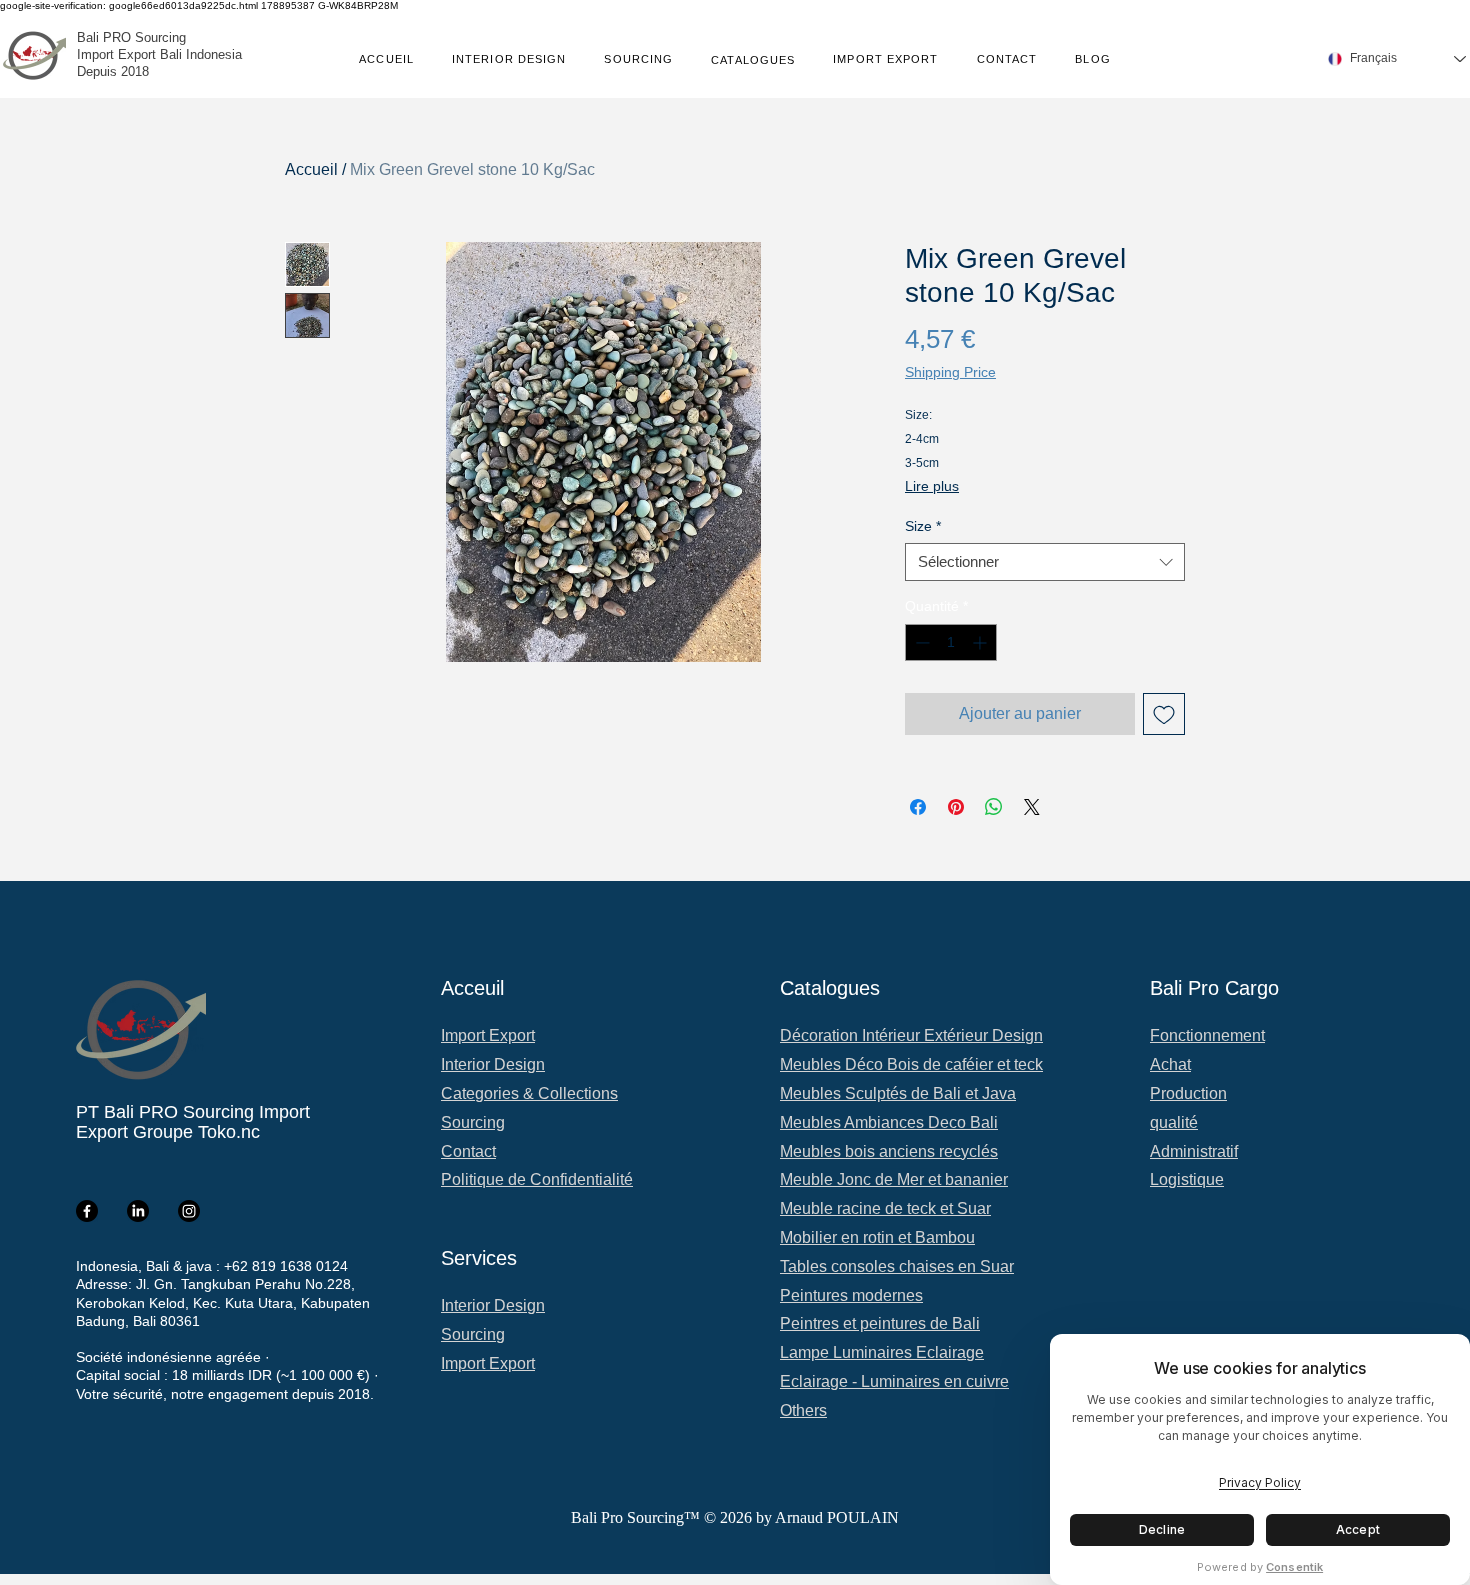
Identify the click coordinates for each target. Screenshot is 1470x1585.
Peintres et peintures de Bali (880, 1323)
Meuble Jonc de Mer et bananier (894, 1179)
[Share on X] (1032, 807)
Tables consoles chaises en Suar (897, 1266)
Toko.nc (229, 1132)
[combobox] (1045, 562)
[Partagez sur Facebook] (918, 807)
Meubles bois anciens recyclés (889, 1151)
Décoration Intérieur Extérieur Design (911, 1035)
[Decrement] (920, 642)
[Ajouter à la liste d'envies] (1164, 714)
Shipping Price (950, 372)
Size (923, 526)
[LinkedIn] (138, 1211)
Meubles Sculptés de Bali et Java (898, 1093)
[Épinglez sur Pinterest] (956, 807)
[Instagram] (189, 1211)
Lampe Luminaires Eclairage (882, 1352)
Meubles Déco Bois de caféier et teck (911, 1064)
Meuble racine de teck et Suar (885, 1208)
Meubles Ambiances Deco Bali (889, 1122)
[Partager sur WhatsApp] (994, 807)
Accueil (311, 169)
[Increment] (981, 642)
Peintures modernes (851, 1295)
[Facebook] (87, 1211)
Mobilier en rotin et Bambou (877, 1237)
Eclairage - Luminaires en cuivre (894, 1381)
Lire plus (932, 486)
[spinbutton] (951, 642)
